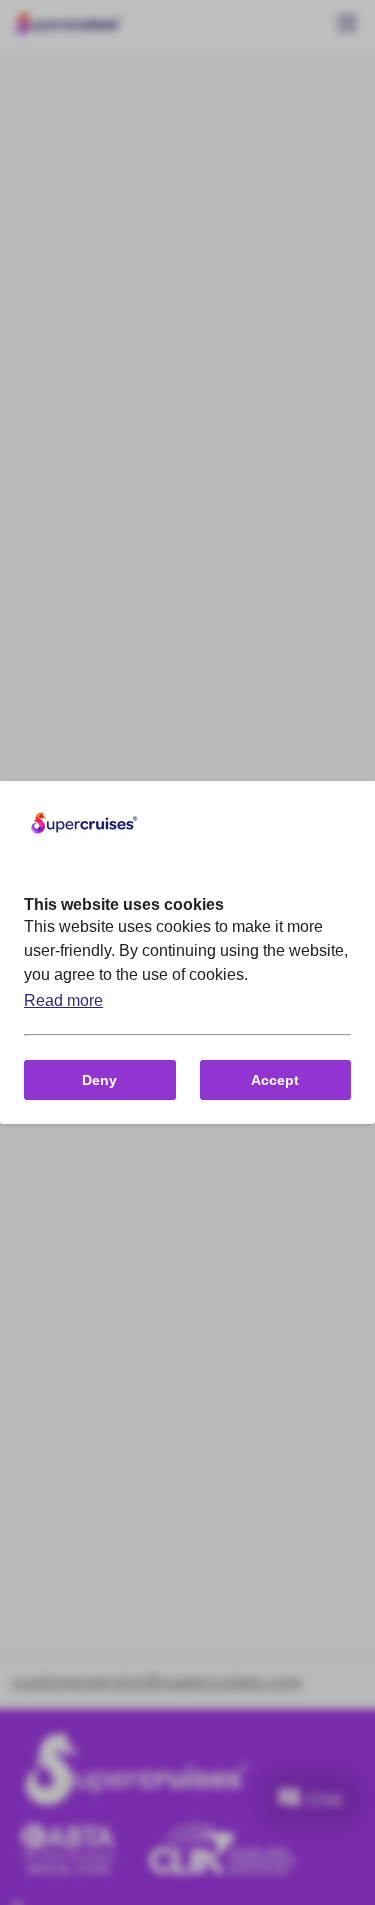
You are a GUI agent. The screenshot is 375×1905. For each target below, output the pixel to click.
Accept (275, 1080)
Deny (99, 1080)
